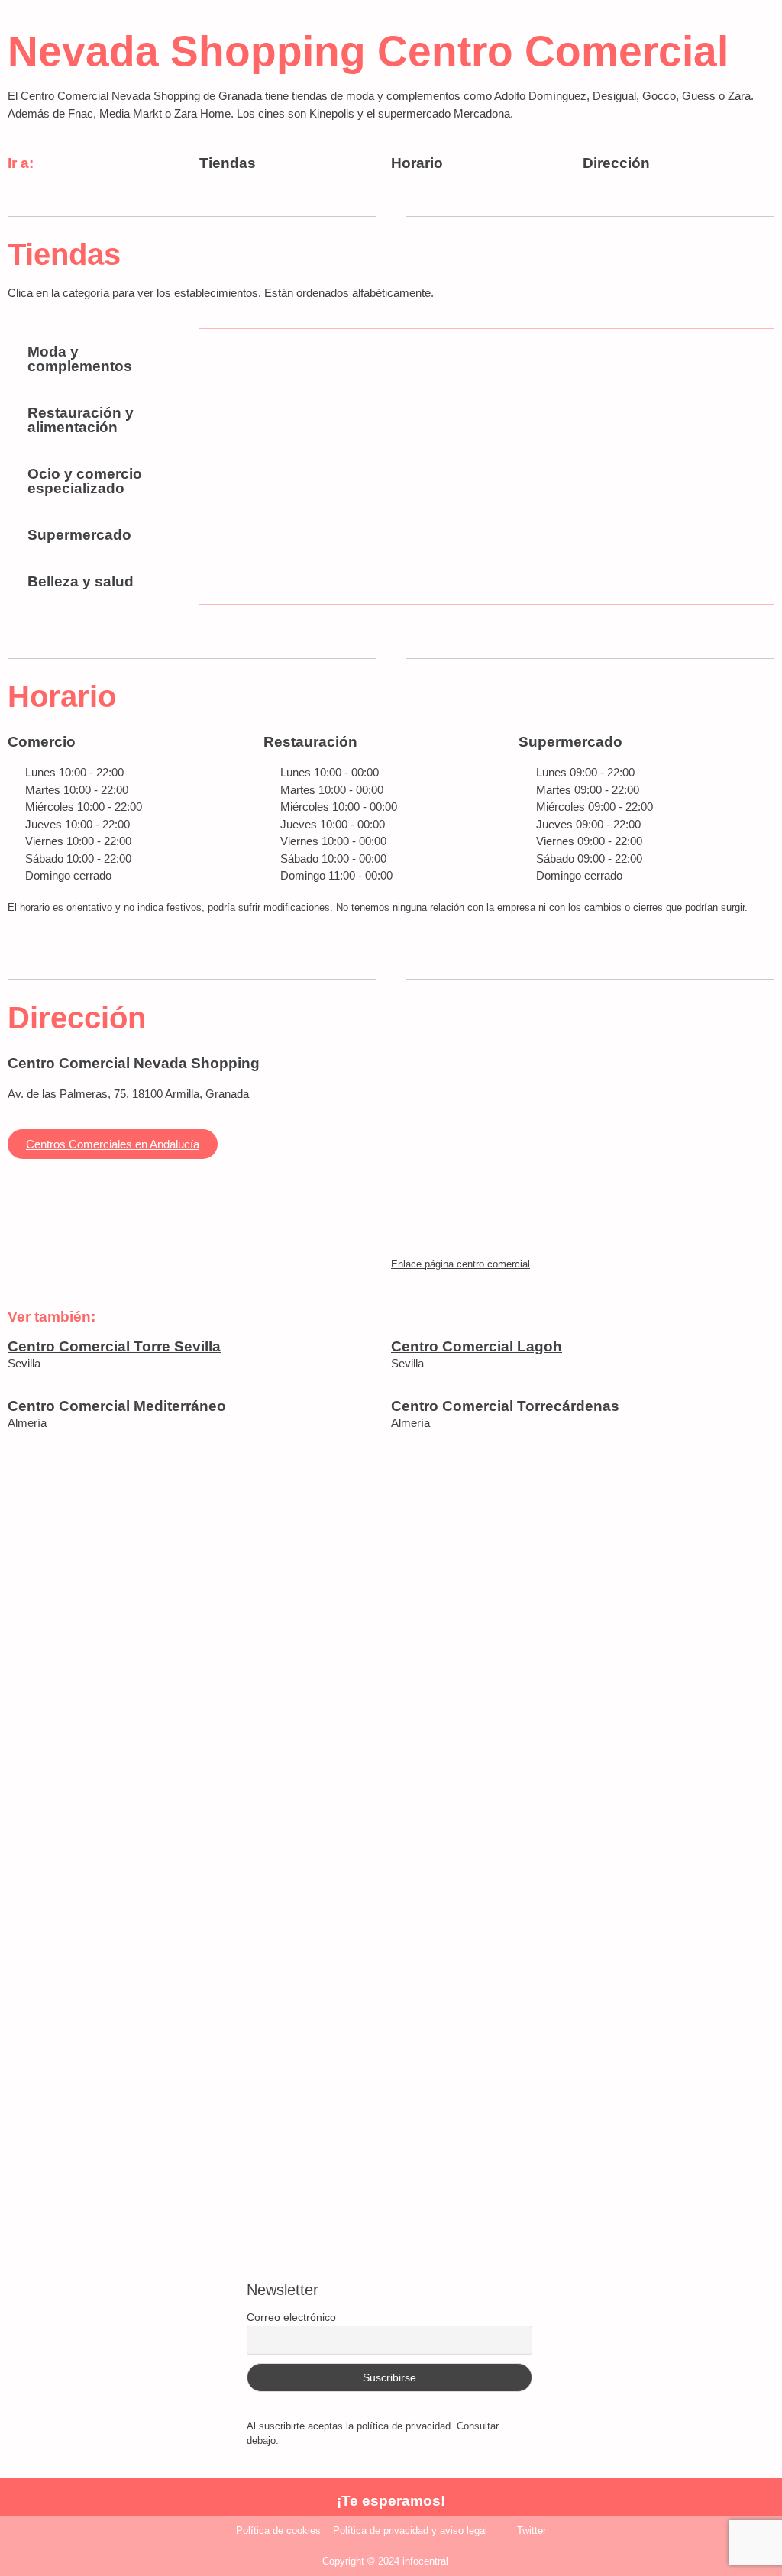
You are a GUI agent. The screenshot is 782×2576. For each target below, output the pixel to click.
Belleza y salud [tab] (81, 581)
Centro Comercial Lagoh (477, 1346)
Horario (417, 163)
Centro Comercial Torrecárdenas (505, 1406)
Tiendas (228, 163)
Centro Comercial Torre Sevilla (114, 1346)
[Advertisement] (391, 1658)
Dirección (616, 163)
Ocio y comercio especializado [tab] (85, 481)
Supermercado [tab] (79, 535)
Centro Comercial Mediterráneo (117, 1406)
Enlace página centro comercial (460, 1264)
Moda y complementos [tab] (80, 359)
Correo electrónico (291, 2317)
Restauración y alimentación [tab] (81, 420)
